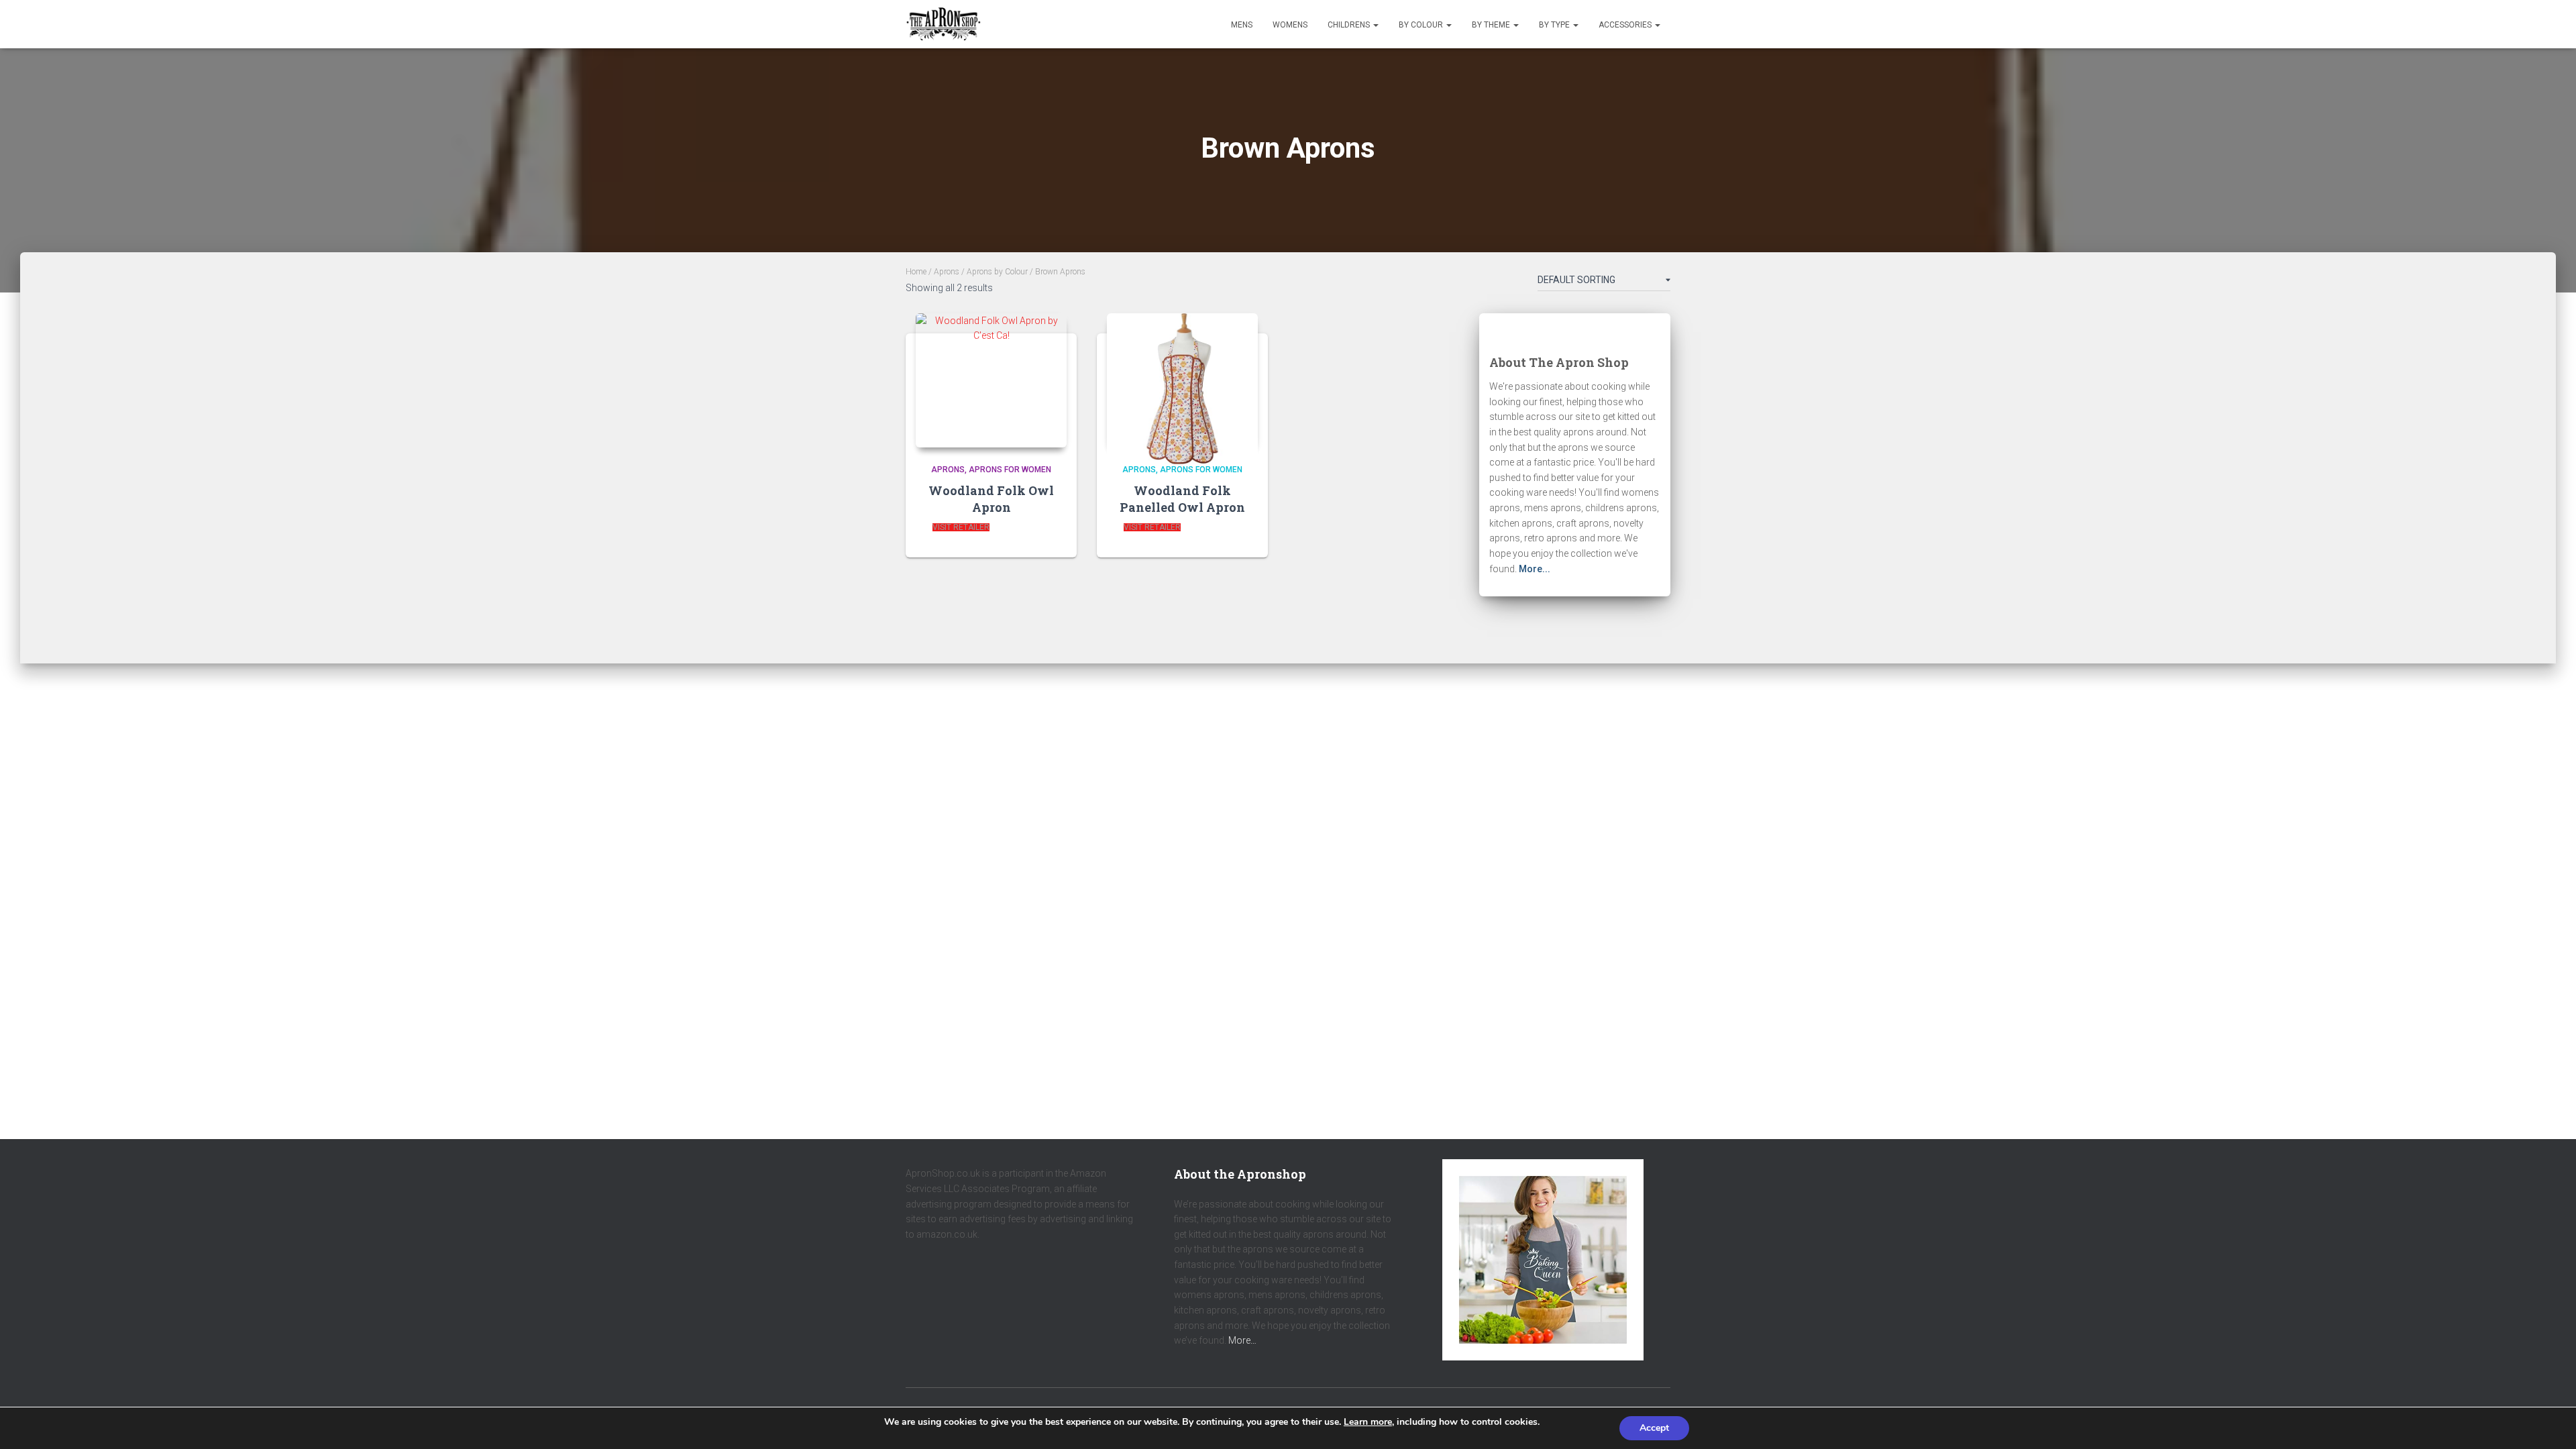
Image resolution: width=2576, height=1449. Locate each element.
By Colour (1422, 25)
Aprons (947, 272)
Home (916, 272)
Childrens (1350, 25)
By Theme (1492, 25)
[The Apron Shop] (944, 24)
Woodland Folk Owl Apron (991, 499)
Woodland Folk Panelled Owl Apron (1182, 499)
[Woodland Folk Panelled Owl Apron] (1182, 381)
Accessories (1626, 25)
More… (1242, 1340)
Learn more (1368, 1422)
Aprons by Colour (997, 272)
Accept (1654, 1428)
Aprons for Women (1010, 470)
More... (1535, 569)
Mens (1242, 25)
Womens (1290, 25)
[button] (1375, 25)
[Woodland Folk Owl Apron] (991, 381)
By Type (1555, 25)
